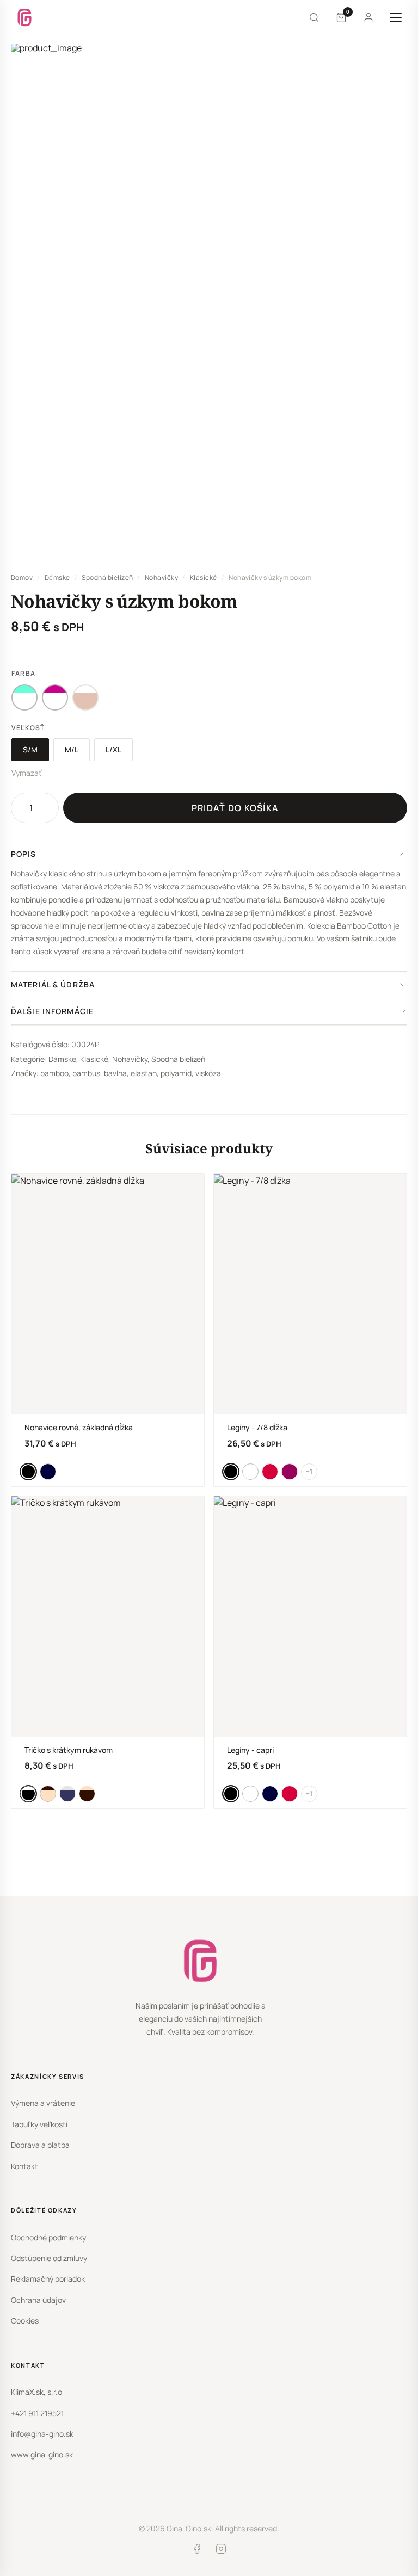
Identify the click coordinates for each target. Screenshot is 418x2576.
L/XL (113, 749)
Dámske (57, 577)
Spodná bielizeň (107, 577)
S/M (30, 749)
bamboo (54, 1073)
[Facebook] (197, 2551)
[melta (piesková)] (87, 1794)
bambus (86, 1073)
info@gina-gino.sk (42, 2434)
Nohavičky (161, 577)
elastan (144, 1073)
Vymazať (27, 773)
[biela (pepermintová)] (24, 697)
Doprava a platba (40, 2145)
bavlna (115, 1073)
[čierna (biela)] (28, 1794)
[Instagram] (221, 2551)
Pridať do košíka (235, 808)
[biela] (250, 1472)
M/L (72, 749)
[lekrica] (48, 1472)
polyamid (176, 1073)
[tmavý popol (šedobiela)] (67, 1794)
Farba (23, 673)
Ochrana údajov (38, 2300)
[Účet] (368, 17)
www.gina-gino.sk (42, 2454)
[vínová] (290, 1472)
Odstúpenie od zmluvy (49, 2258)
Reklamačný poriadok (48, 2279)
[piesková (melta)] (48, 1794)
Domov (22, 577)
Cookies (25, 2321)
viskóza (208, 1073)
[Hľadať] (314, 17)
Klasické (204, 577)
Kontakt (24, 2166)
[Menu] (396, 17)
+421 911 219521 (37, 2413)
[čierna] (28, 1472)
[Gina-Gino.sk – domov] (24, 17)
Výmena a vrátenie (43, 2103)
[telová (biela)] (85, 697)
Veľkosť (28, 728)
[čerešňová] (270, 1472)
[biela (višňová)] (55, 697)
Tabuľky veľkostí (39, 2124)
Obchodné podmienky (48, 2237)
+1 (309, 1471)
